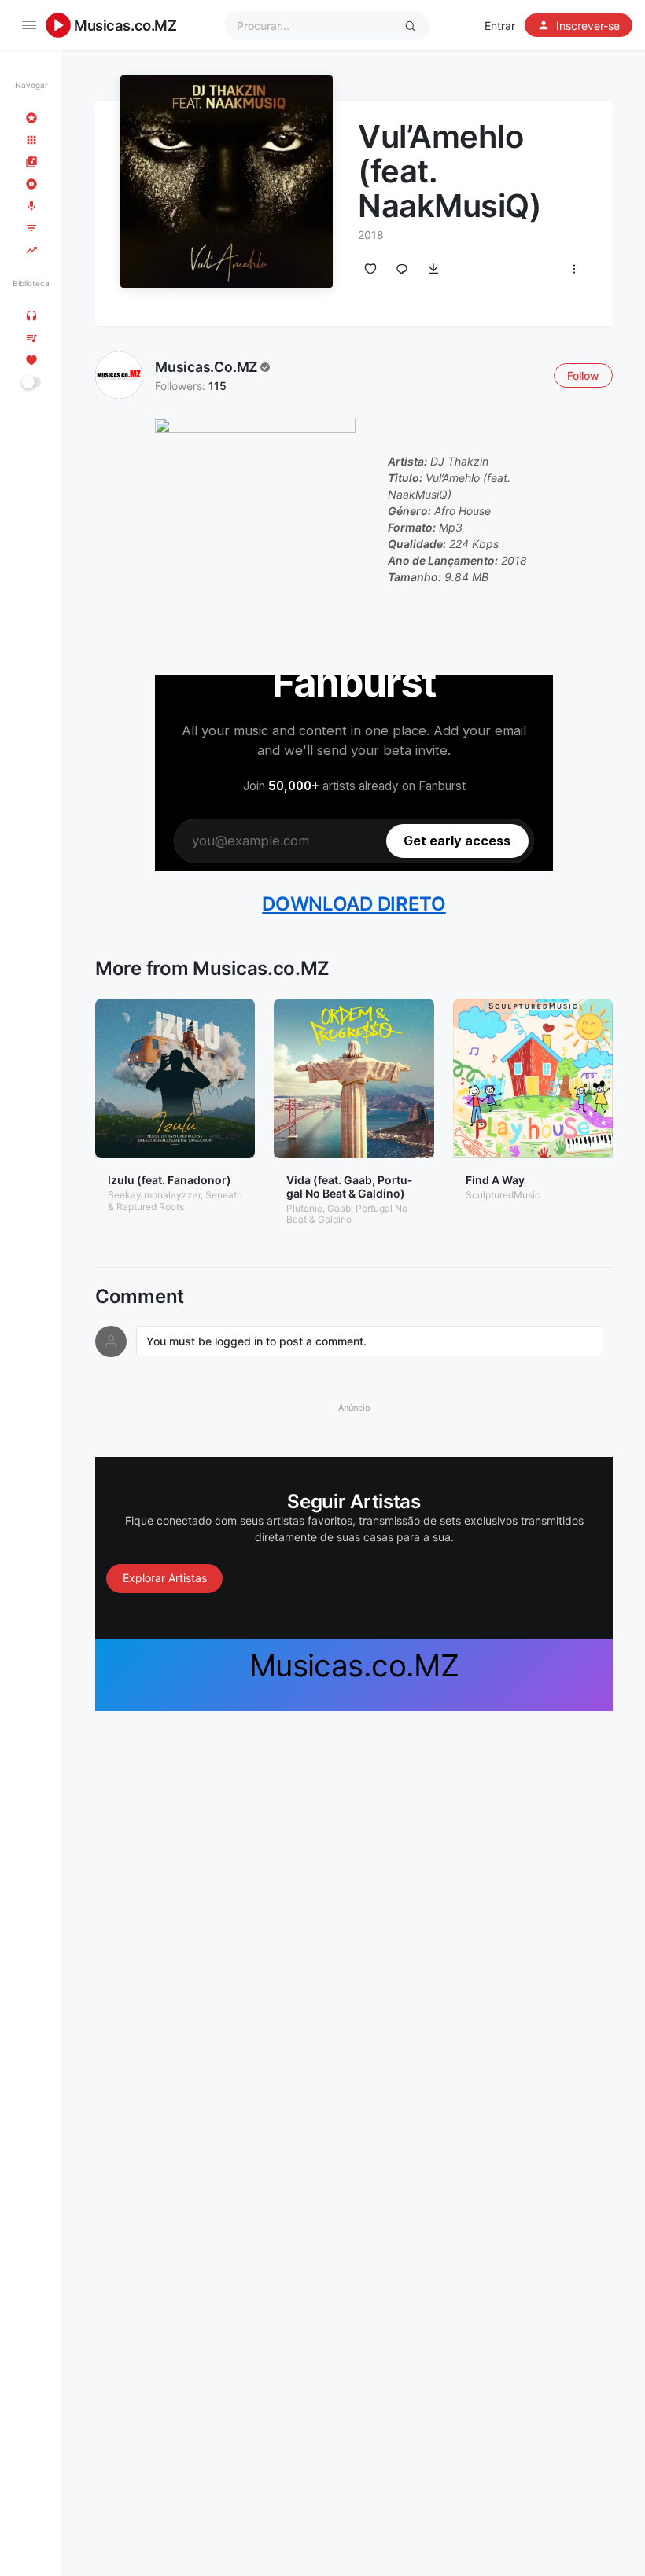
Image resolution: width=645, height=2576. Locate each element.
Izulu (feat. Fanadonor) (170, 1180)
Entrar (500, 26)
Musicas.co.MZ (125, 25)
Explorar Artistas (165, 1578)
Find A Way (495, 1180)
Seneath (224, 1195)
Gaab (339, 1208)
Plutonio (304, 1208)
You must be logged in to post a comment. (256, 1341)
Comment (140, 1297)
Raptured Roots (150, 1207)
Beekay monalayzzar (154, 1195)
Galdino (335, 1219)
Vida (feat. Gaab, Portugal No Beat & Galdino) (349, 1187)
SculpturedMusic (503, 1195)
